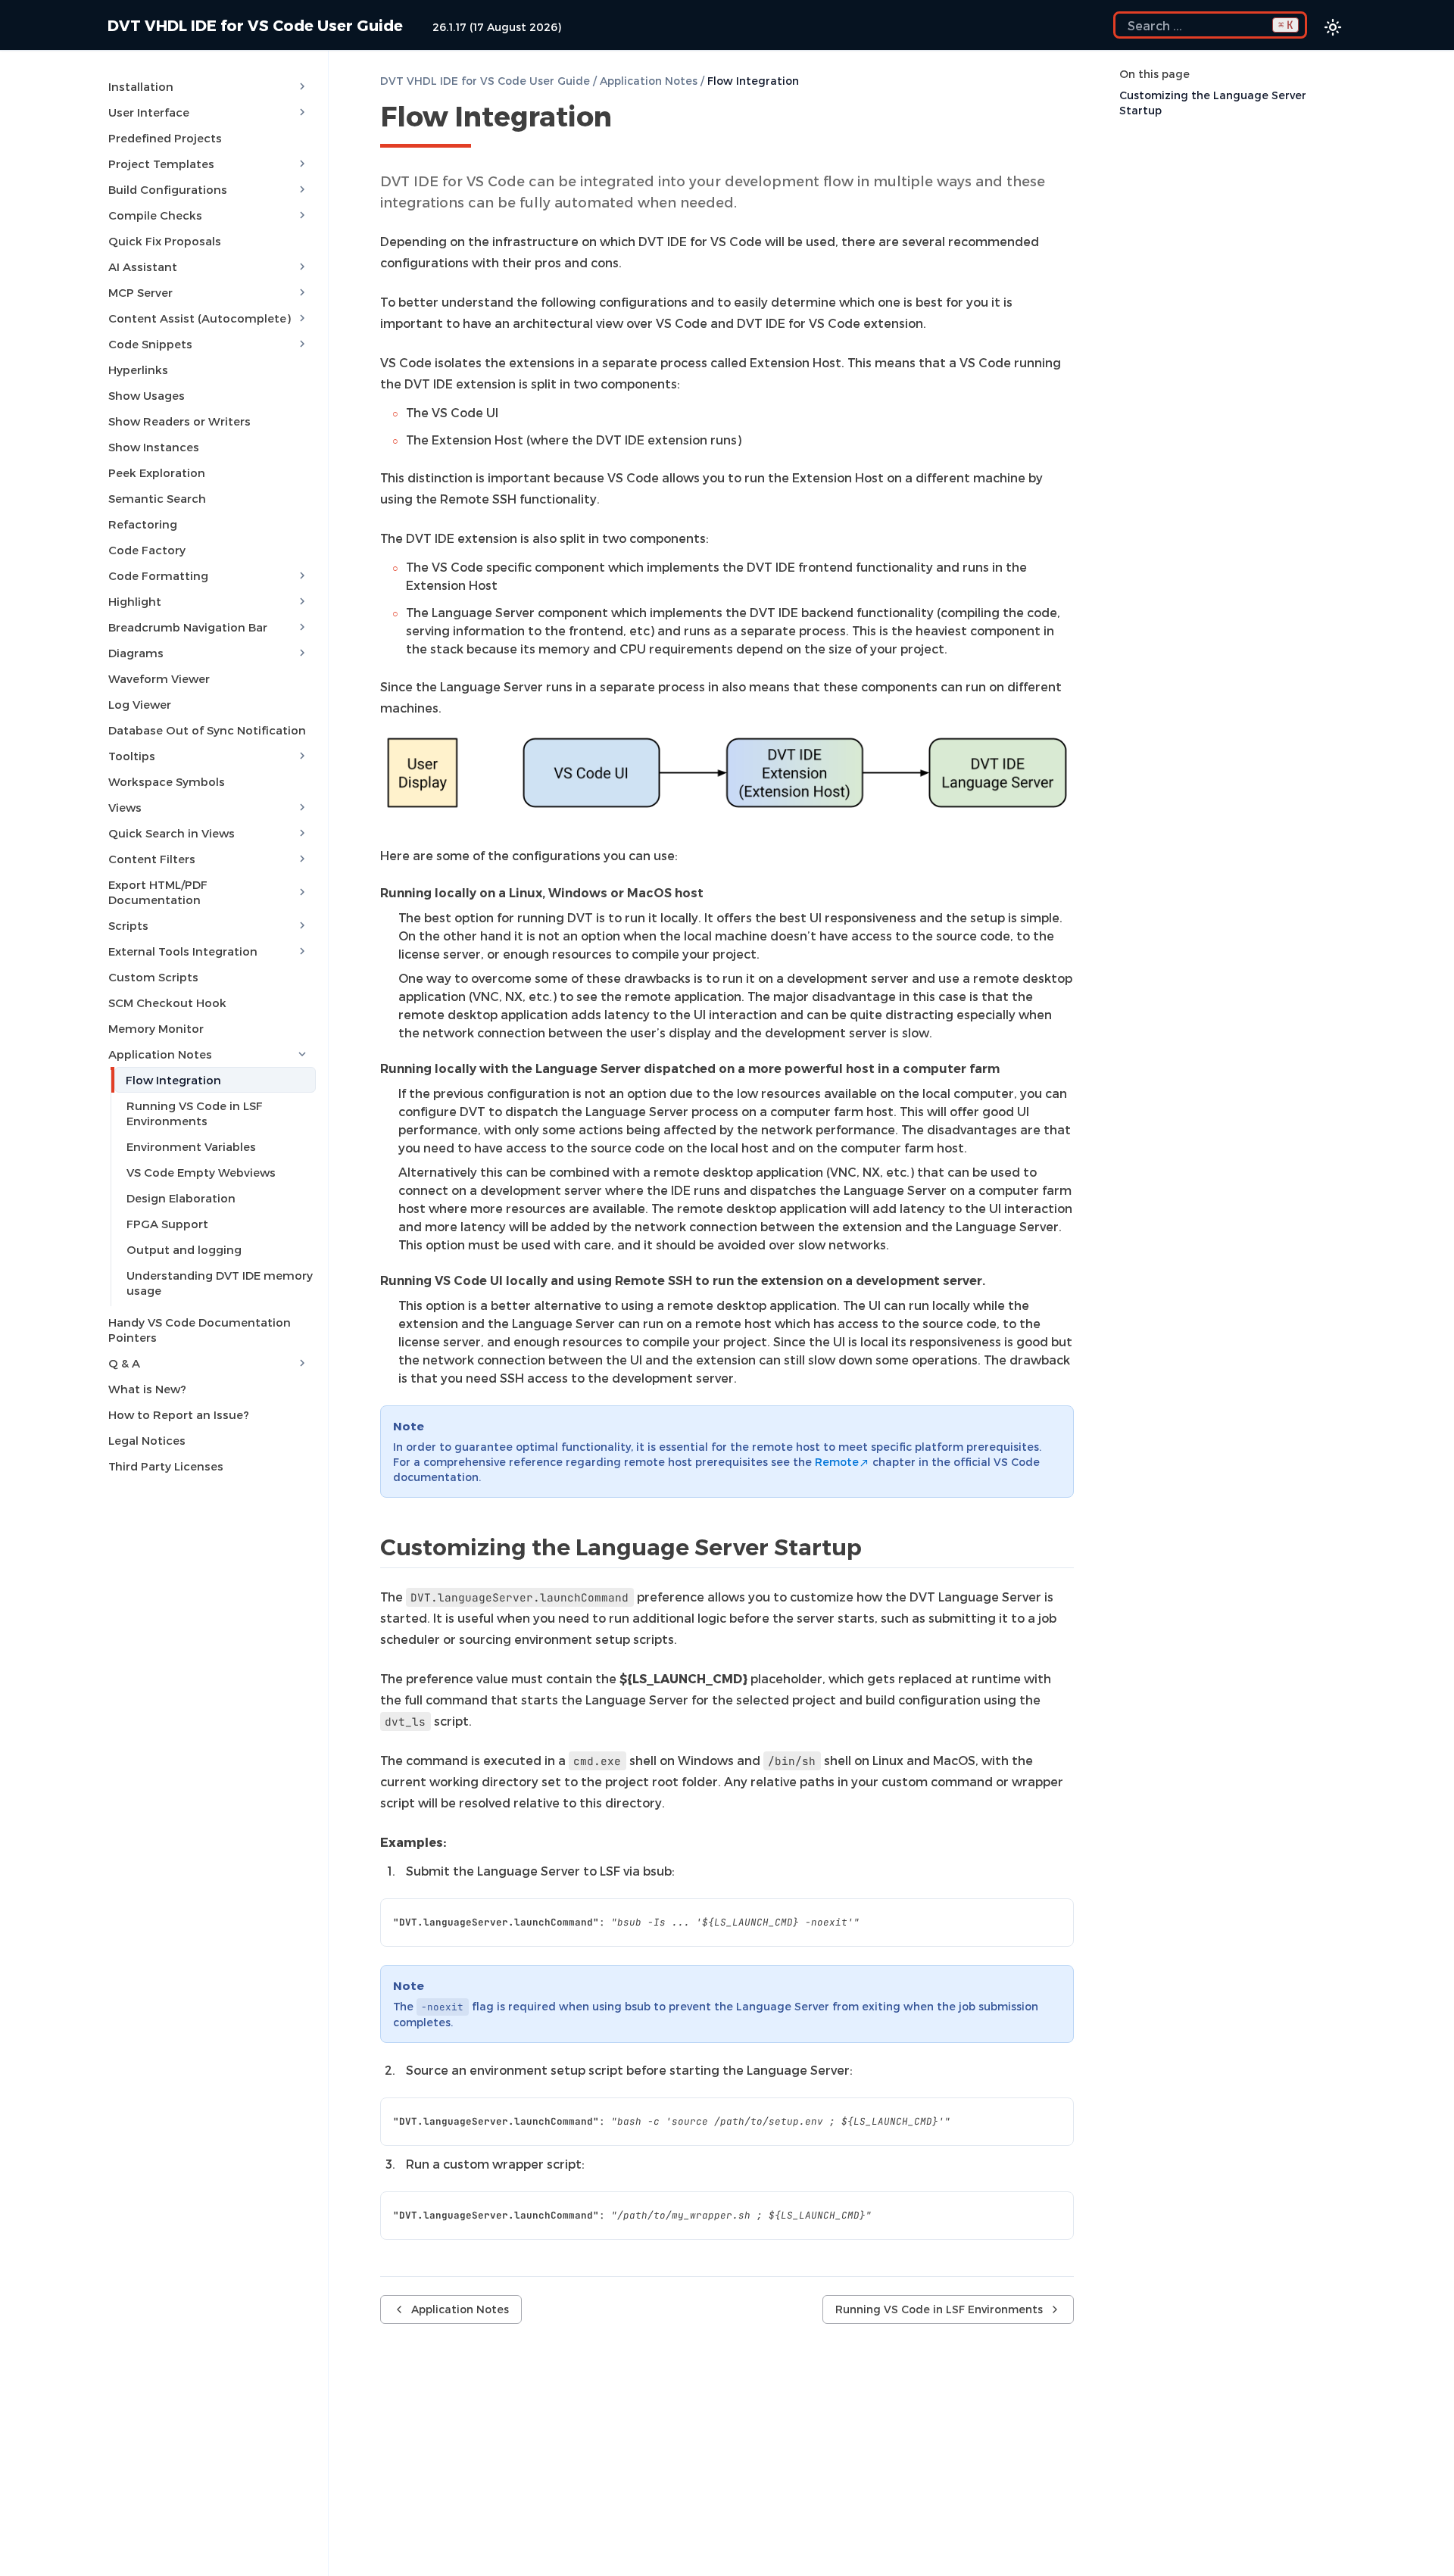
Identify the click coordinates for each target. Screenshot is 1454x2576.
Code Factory (147, 550)
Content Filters (152, 859)
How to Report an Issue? (179, 1414)
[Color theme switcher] (1333, 27)
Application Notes (160, 1054)
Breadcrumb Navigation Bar (188, 627)
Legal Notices (147, 1440)
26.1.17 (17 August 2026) (497, 27)
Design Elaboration (181, 1198)
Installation (141, 86)
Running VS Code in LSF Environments (195, 1113)
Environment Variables (191, 1146)
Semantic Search (157, 498)
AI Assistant (143, 267)
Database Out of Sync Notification (207, 730)
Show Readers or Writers (179, 421)
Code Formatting (158, 575)
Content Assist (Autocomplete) (200, 318)
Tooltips (132, 756)
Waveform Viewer (159, 678)
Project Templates (161, 164)
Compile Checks (155, 215)
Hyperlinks (138, 370)
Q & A (124, 1363)
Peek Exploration (157, 472)
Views (125, 807)
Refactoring (143, 524)
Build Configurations (168, 189)
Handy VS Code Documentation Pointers (200, 1330)
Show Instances (154, 447)
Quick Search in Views (172, 833)
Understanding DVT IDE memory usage (220, 1283)
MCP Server (140, 292)
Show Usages (147, 395)
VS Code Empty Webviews (201, 1172)
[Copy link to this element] (629, 119)
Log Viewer (140, 704)
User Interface (149, 112)
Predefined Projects (165, 138)
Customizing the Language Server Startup (1213, 103)
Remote (837, 1462)
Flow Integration (173, 1080)
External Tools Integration (183, 951)
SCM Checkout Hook (167, 1003)
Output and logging (184, 1249)
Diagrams (136, 653)
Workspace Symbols (167, 781)
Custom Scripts (153, 977)
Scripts (128, 925)
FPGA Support (167, 1224)
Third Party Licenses (166, 1466)
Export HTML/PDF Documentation (158, 892)
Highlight (135, 601)
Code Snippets (150, 344)
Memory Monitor (156, 1028)
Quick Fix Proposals (165, 241)
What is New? (147, 1389)
